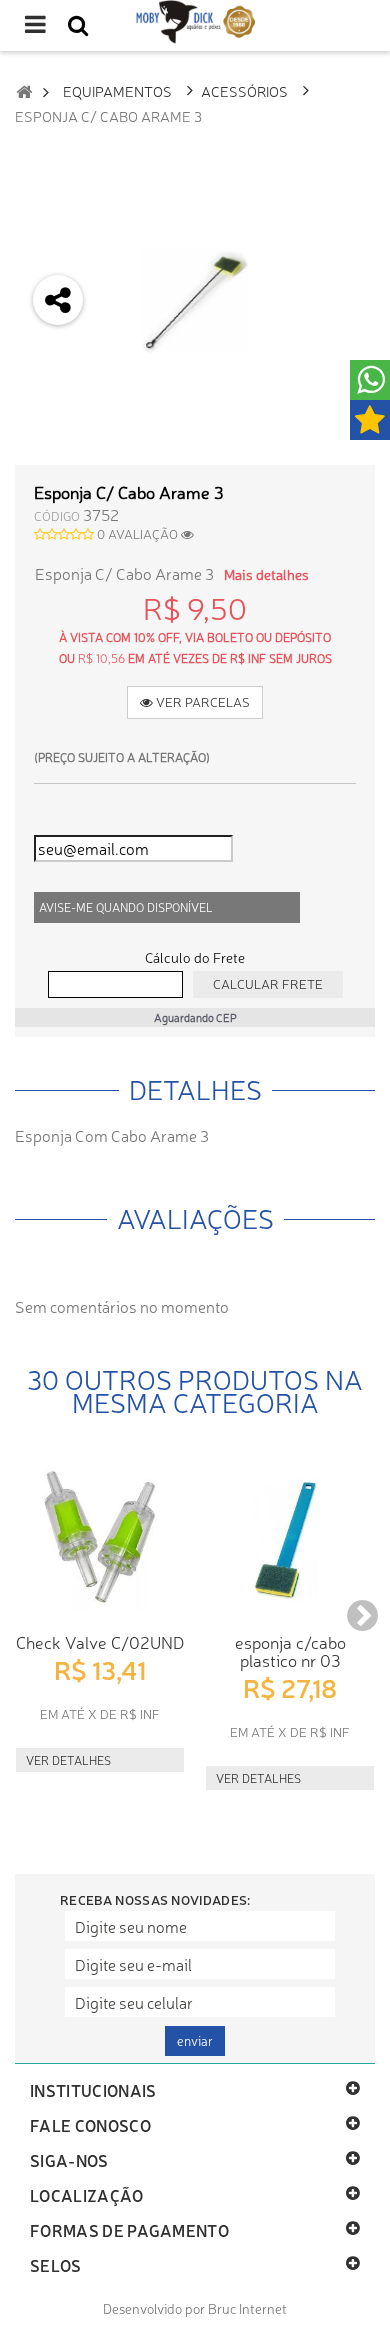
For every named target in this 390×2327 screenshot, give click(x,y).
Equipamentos (117, 90)
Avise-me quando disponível (126, 907)
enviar (195, 2040)
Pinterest (59, 516)
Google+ (59, 463)
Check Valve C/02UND (100, 1641)
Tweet (59, 357)
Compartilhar (59, 410)
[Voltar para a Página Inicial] (24, 91)
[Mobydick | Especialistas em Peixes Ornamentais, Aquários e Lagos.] (195, 22)
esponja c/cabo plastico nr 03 (290, 1650)
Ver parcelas (201, 701)
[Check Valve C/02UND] (100, 1537)
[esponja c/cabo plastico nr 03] (290, 1537)
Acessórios (244, 90)
